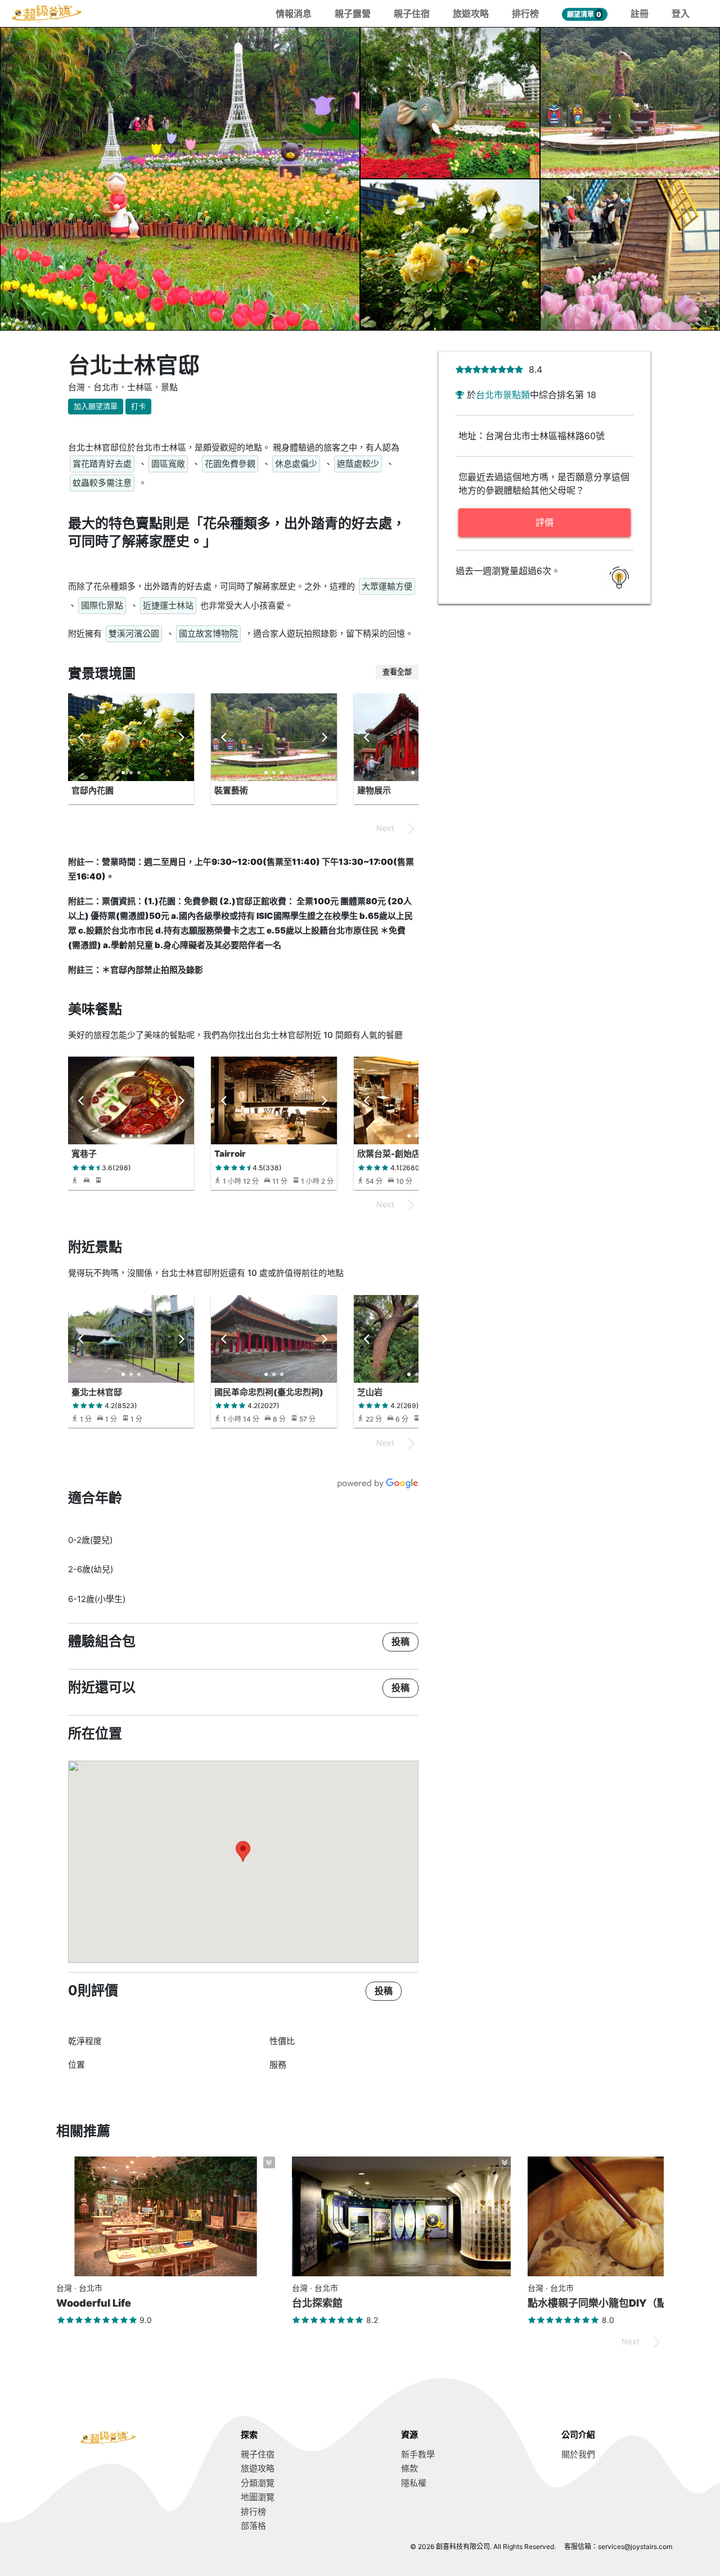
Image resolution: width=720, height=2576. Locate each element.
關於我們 (578, 2454)
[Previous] (82, 737)
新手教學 (418, 2454)
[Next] (181, 737)
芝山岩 (370, 1392)
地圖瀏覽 (258, 2497)
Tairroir (230, 1154)
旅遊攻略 (471, 13)
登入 (681, 13)
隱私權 (414, 2483)
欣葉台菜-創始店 (389, 1154)
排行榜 (525, 13)
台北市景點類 (503, 395)
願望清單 (584, 14)
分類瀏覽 (258, 2483)
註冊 (640, 13)
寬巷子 (84, 1154)
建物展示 (374, 790)
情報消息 (294, 13)
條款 (409, 2468)
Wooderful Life (94, 2303)
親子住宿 (412, 13)
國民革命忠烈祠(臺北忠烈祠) (269, 1392)
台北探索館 (317, 2303)
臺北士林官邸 (97, 1392)
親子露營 (353, 13)
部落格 (253, 2526)
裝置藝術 (231, 790)
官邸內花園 (93, 790)
